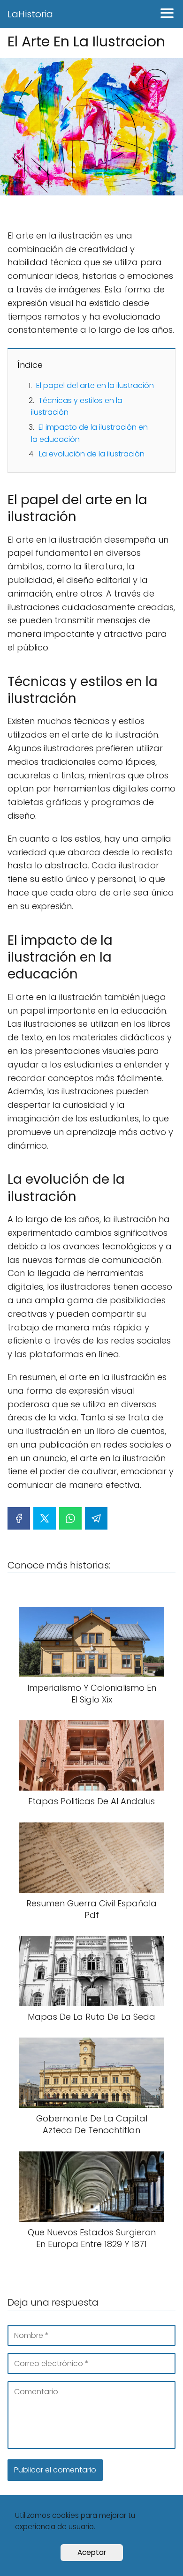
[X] (45, 1518)
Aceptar (92, 2552)
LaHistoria (30, 14)
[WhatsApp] (70, 1518)
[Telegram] (96, 1518)
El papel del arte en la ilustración (95, 385)
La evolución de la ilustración (92, 454)
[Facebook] (19, 1518)
